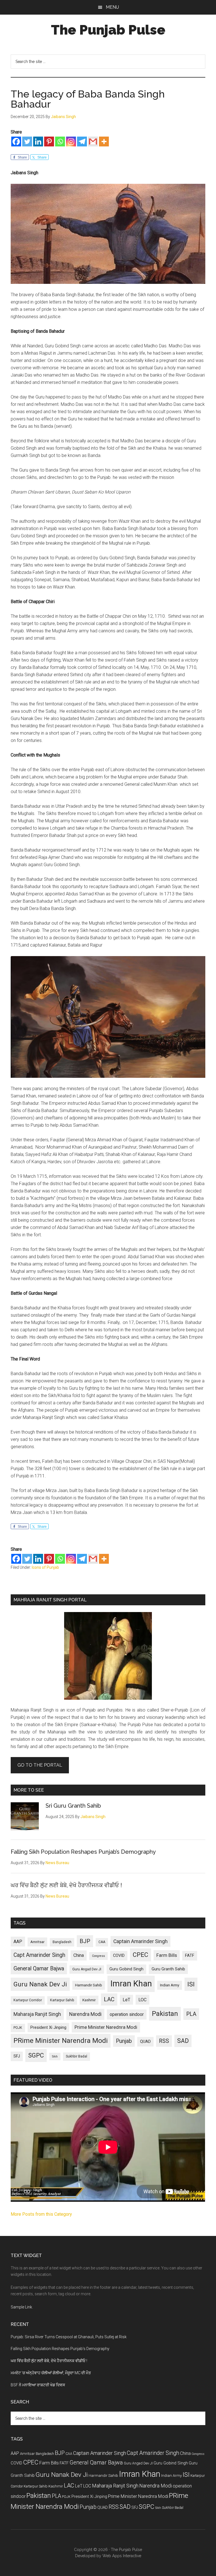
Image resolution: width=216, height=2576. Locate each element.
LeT (126, 2000)
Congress (98, 1956)
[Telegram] (82, 142)
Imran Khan (131, 1984)
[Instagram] (71, 142)
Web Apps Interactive (122, 2556)
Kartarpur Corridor (28, 2000)
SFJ (17, 2056)
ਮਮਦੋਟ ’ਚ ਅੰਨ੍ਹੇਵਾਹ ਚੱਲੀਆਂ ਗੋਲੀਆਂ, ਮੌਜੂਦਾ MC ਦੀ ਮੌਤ (51, 2373)
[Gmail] (93, 142)
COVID (119, 1955)
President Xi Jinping (48, 2027)
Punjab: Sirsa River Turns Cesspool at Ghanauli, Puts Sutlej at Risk (69, 2337)
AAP (18, 1942)
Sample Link (21, 2307)
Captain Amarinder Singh (140, 1941)
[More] (104, 142)
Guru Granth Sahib (168, 1969)
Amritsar (37, 1942)
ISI (191, 1984)
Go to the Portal (40, 1765)
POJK (18, 2028)
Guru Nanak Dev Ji (40, 1984)
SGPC (36, 2055)
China (79, 1955)
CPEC (140, 1955)
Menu (112, 7)
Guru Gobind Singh (126, 1969)
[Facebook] (16, 142)
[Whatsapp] (60, 142)
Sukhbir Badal (76, 2056)
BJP (85, 1941)
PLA (191, 2014)
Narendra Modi (85, 2014)
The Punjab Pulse (108, 30)
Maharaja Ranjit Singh (37, 2014)
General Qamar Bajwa (39, 1969)
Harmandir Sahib (89, 1985)
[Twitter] (27, 142)
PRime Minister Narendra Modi (61, 2041)
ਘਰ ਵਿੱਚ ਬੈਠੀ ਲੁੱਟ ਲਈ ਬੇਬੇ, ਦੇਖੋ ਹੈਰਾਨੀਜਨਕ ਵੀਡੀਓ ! (66, 1885)
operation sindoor (127, 2014)
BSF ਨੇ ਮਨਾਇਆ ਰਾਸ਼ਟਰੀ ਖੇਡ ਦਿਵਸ (38, 2385)
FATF (190, 1955)
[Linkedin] (38, 142)
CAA (102, 1942)
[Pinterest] (49, 142)
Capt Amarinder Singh (39, 1955)
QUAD (145, 2041)
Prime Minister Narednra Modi (106, 2027)
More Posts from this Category (41, 2214)
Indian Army (170, 1985)
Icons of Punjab (45, 1567)
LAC (109, 1999)
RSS (164, 2041)
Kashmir (89, 2000)
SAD (183, 2041)
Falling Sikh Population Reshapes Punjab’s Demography (83, 1852)
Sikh (55, 2057)
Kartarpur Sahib (62, 2000)
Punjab (124, 2041)
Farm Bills (167, 1955)
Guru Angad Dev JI (87, 1969)
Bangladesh (62, 1942)
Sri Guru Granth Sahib (73, 1806)
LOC (142, 2000)
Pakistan (165, 2014)
